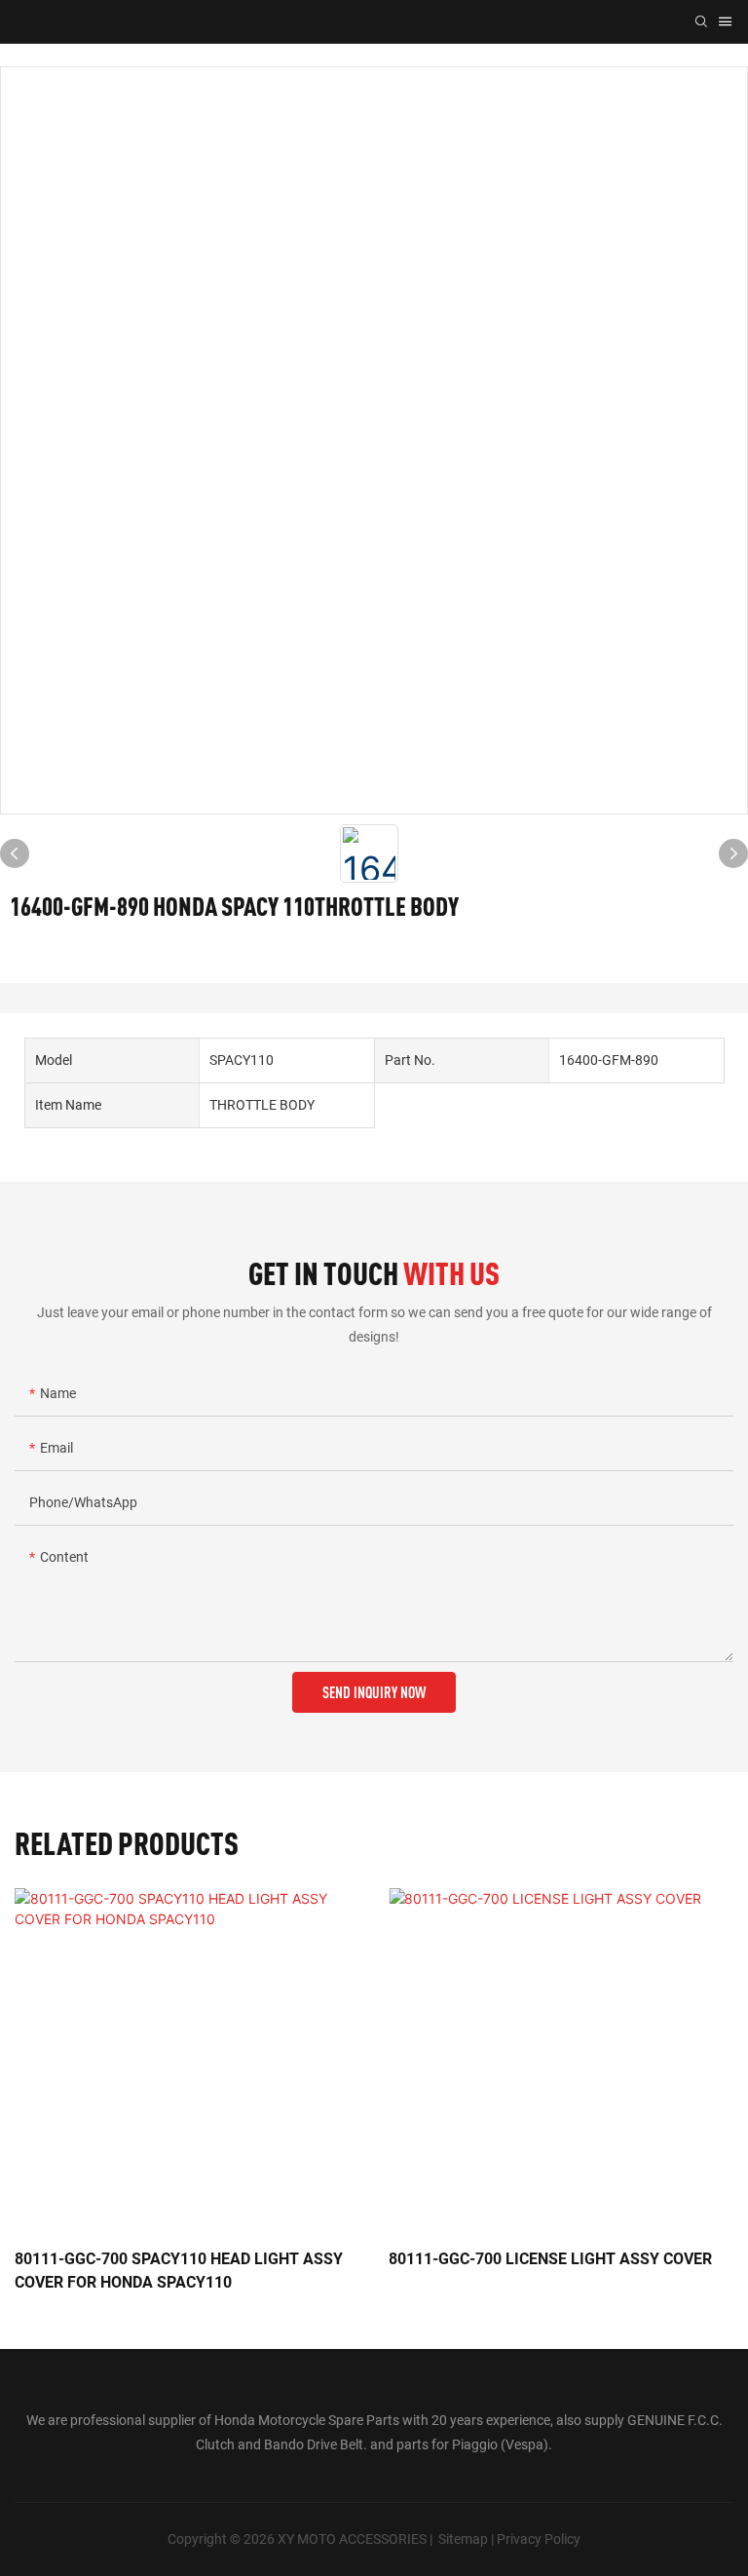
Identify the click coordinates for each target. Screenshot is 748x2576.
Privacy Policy (539, 2539)
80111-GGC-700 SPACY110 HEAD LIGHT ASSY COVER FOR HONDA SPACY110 (179, 2271)
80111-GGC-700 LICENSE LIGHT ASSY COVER (550, 2259)
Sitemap (463, 2539)
